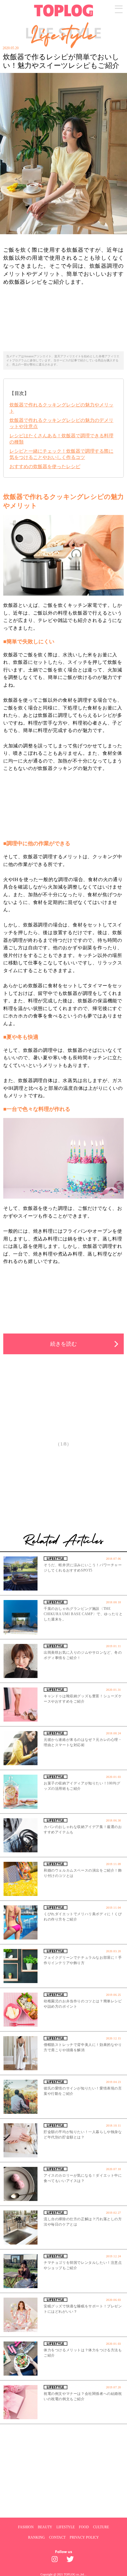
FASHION (26, 2527)
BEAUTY (45, 2527)
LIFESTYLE (66, 2527)
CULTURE (101, 2527)
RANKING (36, 2537)
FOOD (84, 2527)
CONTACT (57, 2537)
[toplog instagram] (56, 2561)
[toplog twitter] (71, 2561)
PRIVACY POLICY (84, 2537)
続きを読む (63, 1344)
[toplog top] (64, 11)
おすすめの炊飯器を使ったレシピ (45, 466)
